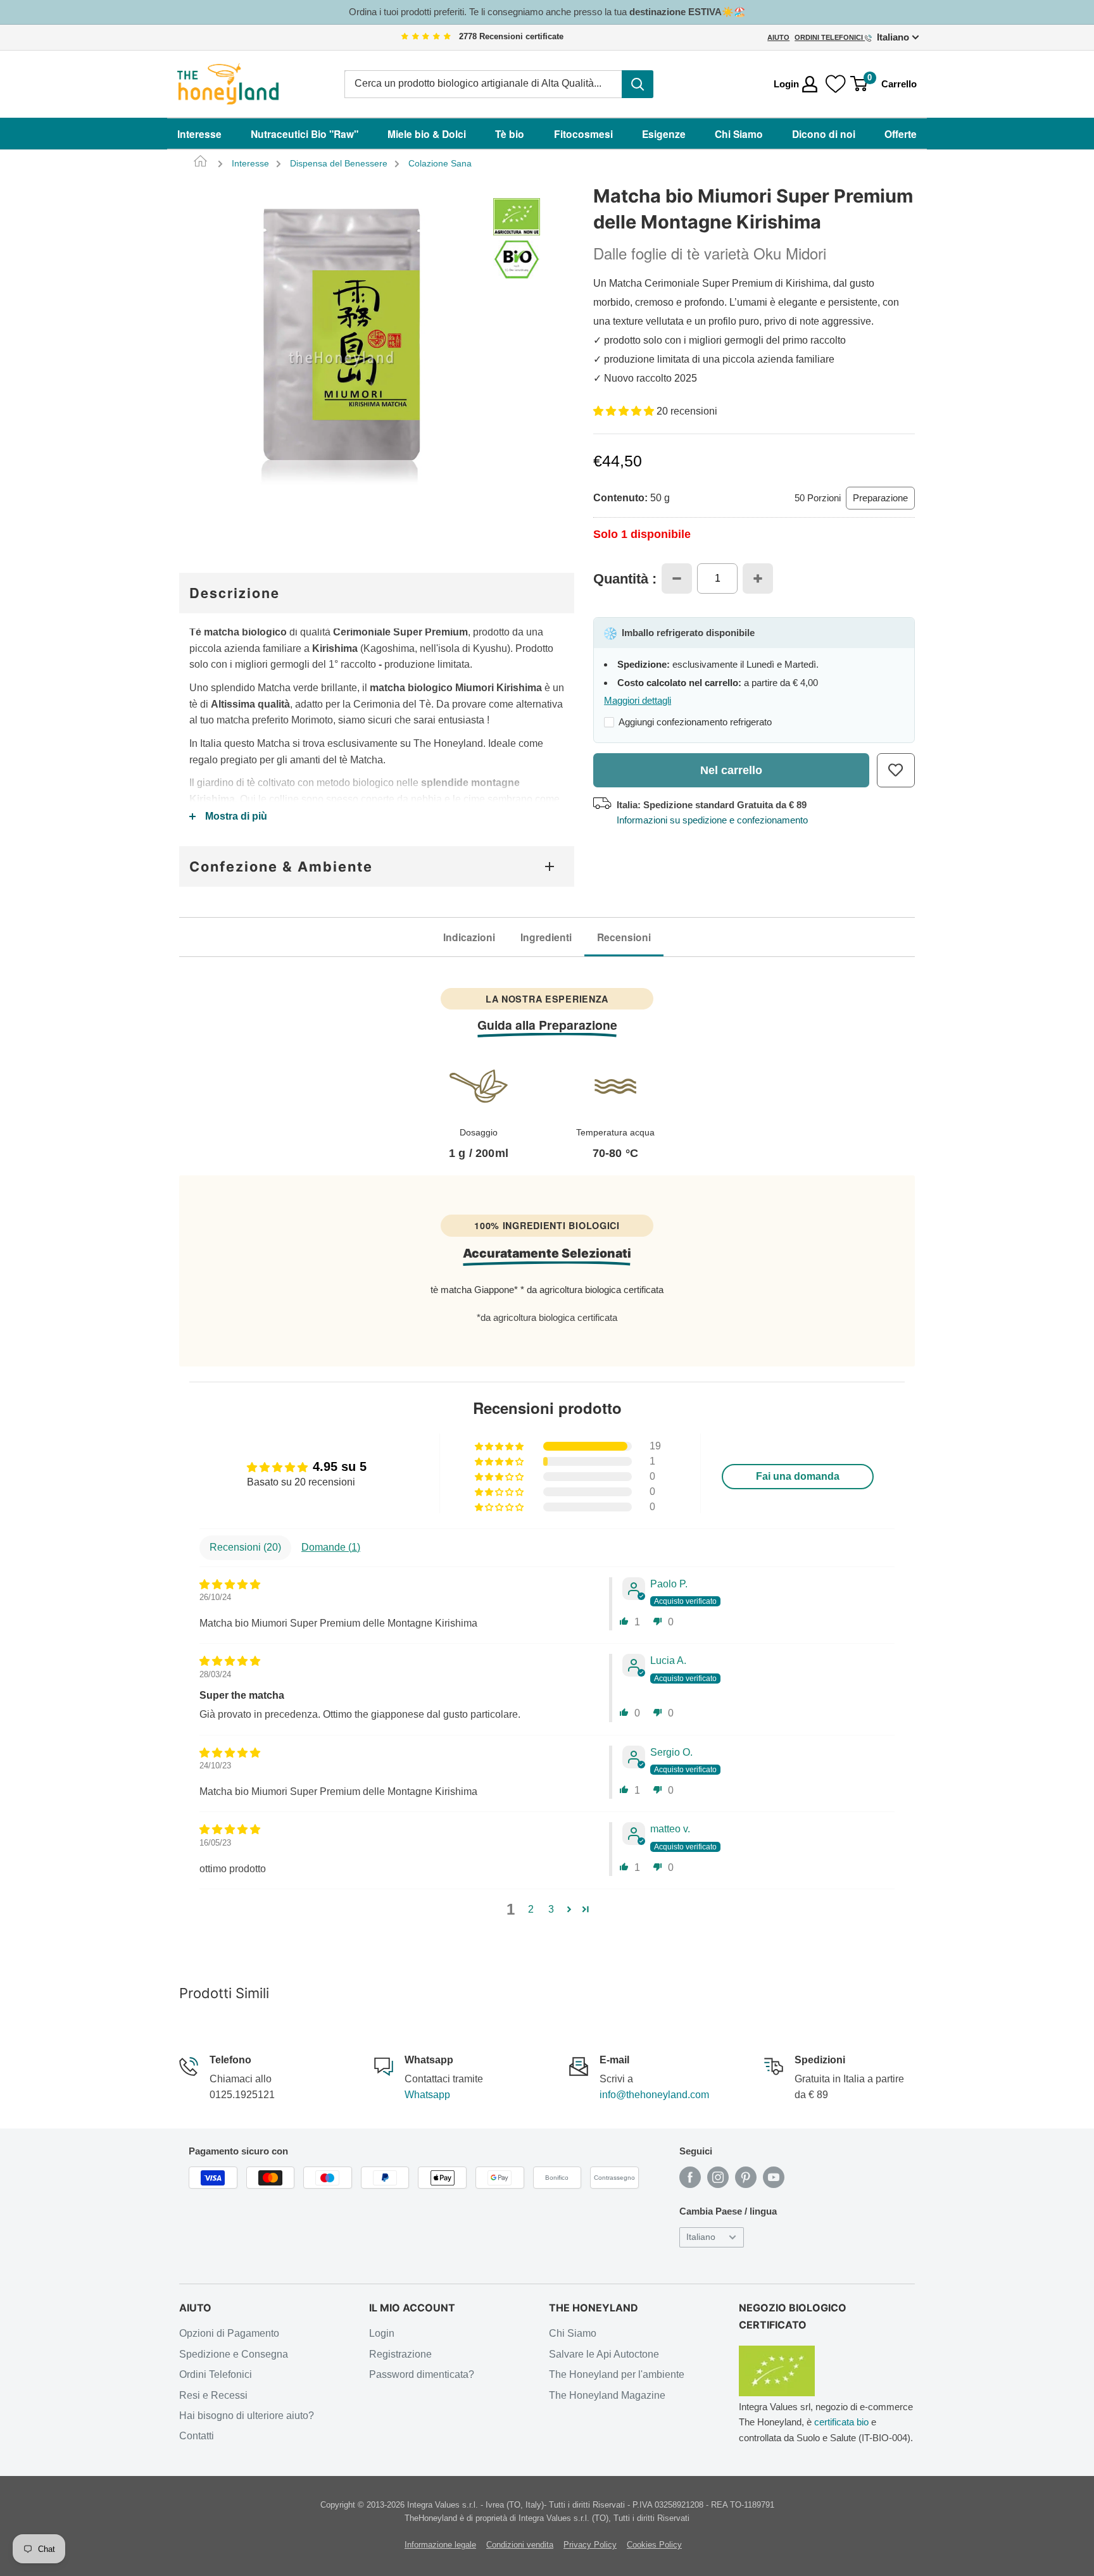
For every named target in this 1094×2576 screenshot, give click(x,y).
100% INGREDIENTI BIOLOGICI (547, 1225)
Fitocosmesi (583, 134)
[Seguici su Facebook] (690, 2177)
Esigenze (664, 134)
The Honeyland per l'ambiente (617, 2374)
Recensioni (624, 937)
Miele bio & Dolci (427, 134)
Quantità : (625, 579)
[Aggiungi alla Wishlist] (896, 770)
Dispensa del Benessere (339, 164)
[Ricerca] (638, 84)
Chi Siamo (739, 134)
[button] (625, 411)
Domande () (331, 1547)
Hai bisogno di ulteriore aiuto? (247, 2416)
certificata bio (841, 2422)
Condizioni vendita (520, 2545)
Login (382, 2333)
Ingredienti (546, 937)
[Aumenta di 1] (758, 578)
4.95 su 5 (340, 1466)
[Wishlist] (836, 84)
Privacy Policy (590, 2545)
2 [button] (531, 1909)
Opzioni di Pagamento (229, 2333)
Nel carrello (731, 770)
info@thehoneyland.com (654, 2095)
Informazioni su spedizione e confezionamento (712, 820)
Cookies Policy (654, 2545)
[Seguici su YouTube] (774, 2177)
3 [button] (551, 1909)
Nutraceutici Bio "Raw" (305, 134)
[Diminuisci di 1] (677, 578)
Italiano (701, 2237)
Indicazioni (469, 937)
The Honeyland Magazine (607, 2395)
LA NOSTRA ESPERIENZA (547, 999)
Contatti (197, 2436)
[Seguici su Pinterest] (746, 2177)
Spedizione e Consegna (234, 2354)
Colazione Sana (440, 164)
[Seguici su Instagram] (718, 2177)
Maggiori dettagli (638, 700)
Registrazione (400, 2354)
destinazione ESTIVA (676, 12)
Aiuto (778, 37)
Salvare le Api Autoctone (604, 2354)
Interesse (199, 134)
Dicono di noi (824, 134)
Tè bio (510, 134)
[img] (426, 37)
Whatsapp (427, 2095)
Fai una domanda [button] (798, 1476)
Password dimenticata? (422, 2374)
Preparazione (880, 498)
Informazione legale (440, 2545)
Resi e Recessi (213, 2395)
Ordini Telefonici (830, 37)
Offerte (901, 134)
